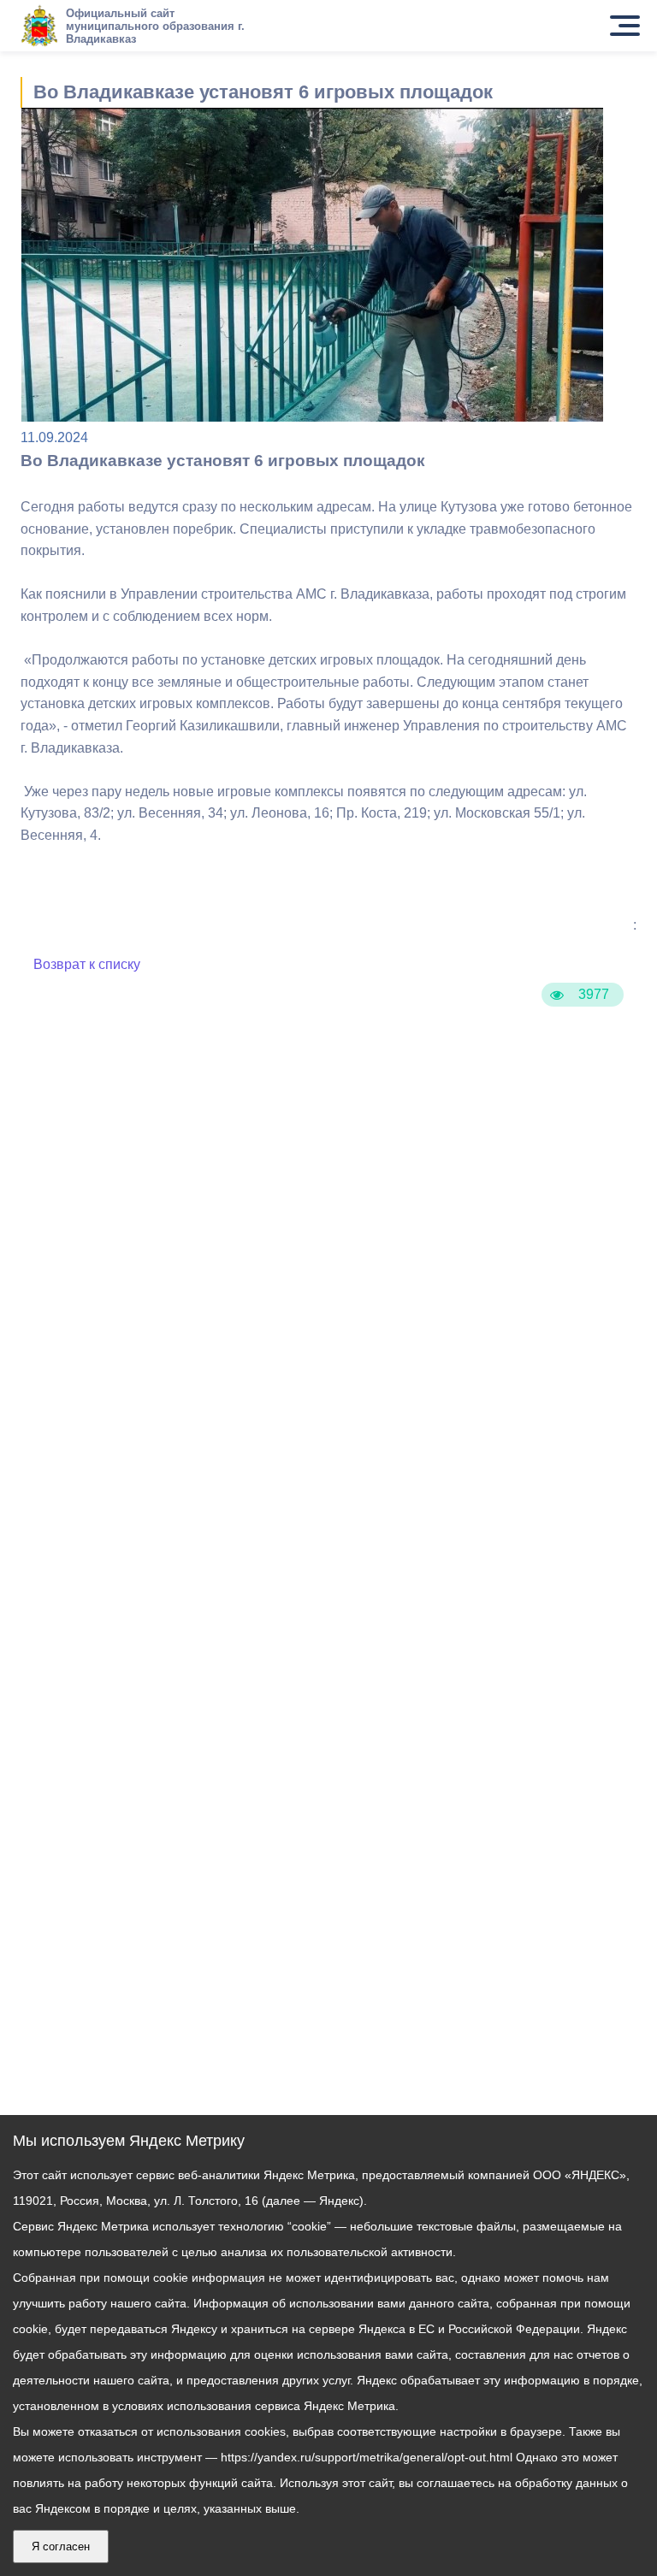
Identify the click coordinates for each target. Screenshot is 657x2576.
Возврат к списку (87, 964)
